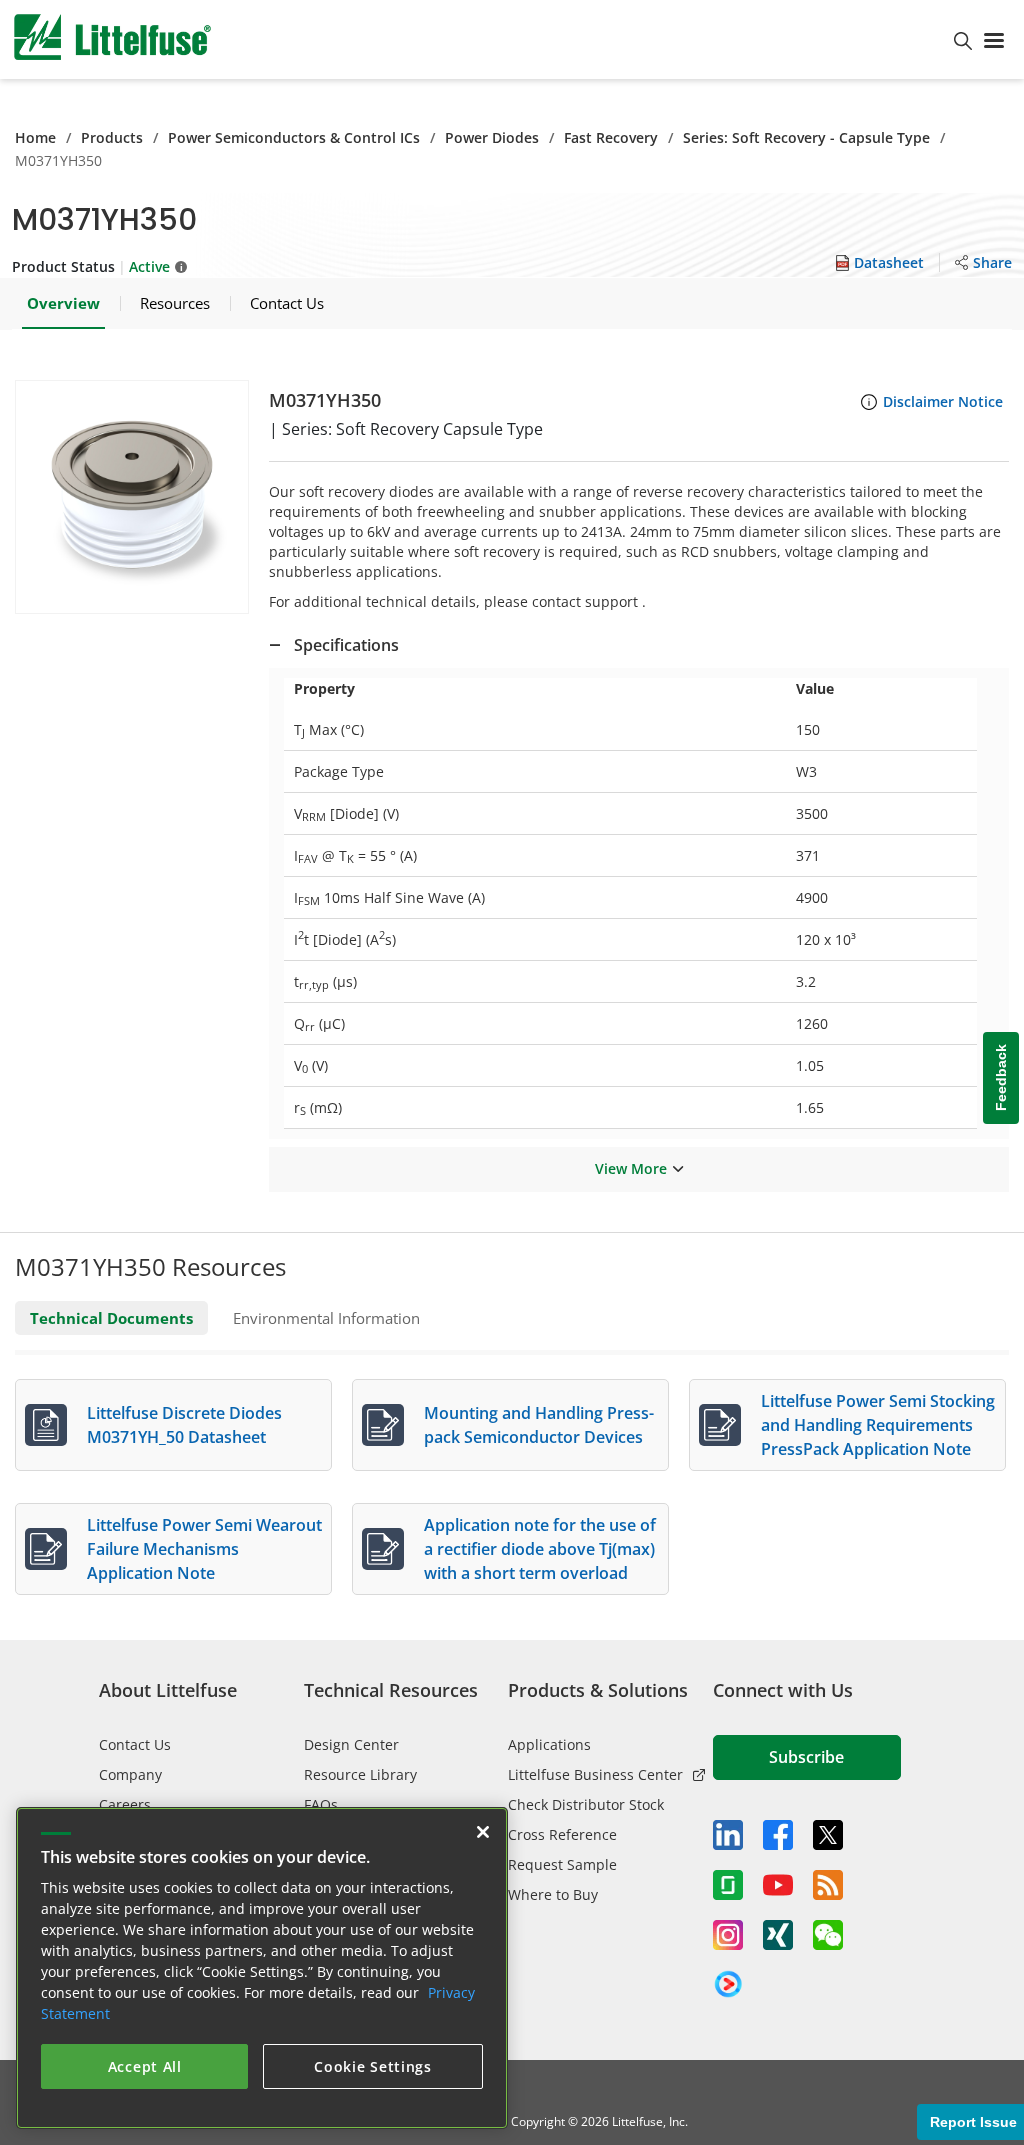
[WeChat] (828, 1935)
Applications (549, 1744)
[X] (828, 1835)
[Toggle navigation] (998, 39)
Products (112, 137)
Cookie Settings (373, 2066)
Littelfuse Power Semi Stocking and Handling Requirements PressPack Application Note (878, 1425)
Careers (125, 1804)
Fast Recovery (611, 137)
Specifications (346, 645)
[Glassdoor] (728, 1885)
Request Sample (562, 1864)
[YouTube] (778, 1885)
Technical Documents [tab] (111, 1318)
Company (130, 1774)
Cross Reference (562, 1834)
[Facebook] (778, 1835)
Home (35, 137)
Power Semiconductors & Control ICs (294, 137)
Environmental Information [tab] (326, 1318)
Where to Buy (553, 1894)
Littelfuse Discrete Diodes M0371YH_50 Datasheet (184, 1425)
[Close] (483, 1832)
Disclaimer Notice (943, 401)
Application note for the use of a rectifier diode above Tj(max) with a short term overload (540, 1549)
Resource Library (360, 1774)
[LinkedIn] (728, 1835)
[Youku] (728, 1985)
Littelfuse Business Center (595, 1774)
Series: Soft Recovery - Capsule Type (806, 137)
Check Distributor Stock (586, 1804)
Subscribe (806, 1757)
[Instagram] (728, 1935)
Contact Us (135, 1744)
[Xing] (778, 1935)
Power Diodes (492, 137)
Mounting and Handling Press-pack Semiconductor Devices (539, 1425)
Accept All (145, 2066)
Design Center (351, 1744)
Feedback (1001, 1077)
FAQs (321, 1804)
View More (631, 1168)
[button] (132, 497)
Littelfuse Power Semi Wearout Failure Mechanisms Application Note (204, 1549)
